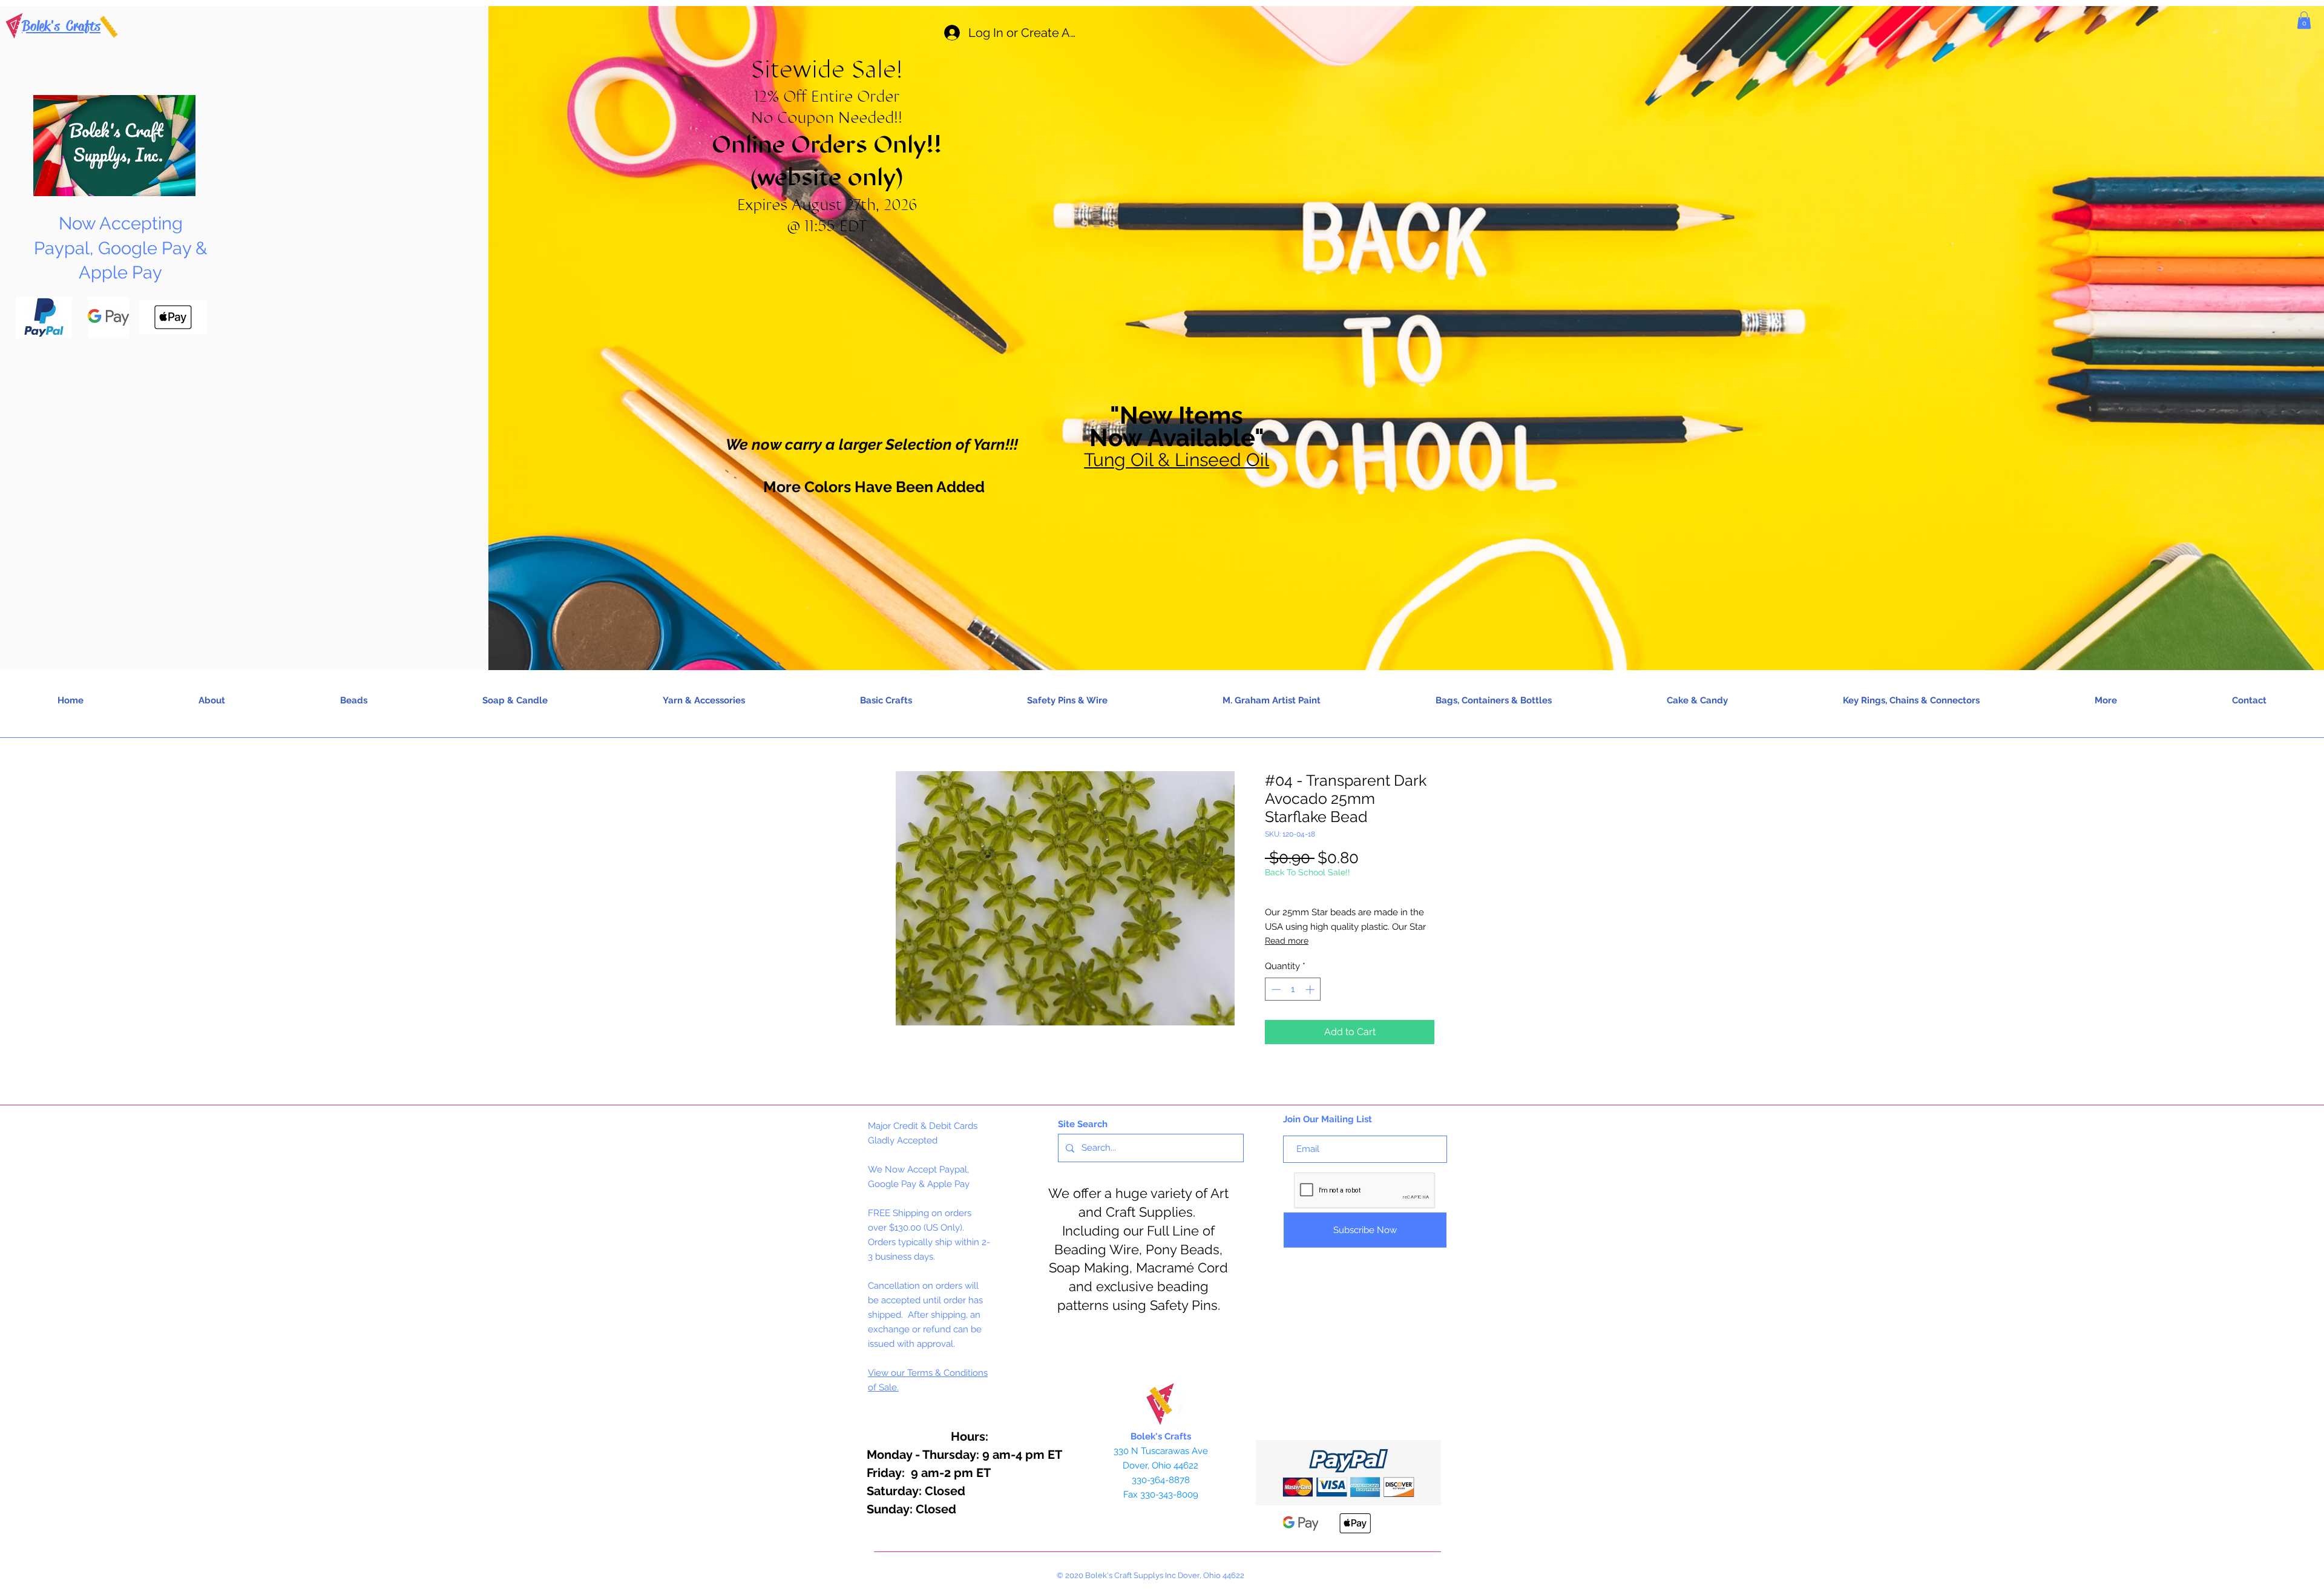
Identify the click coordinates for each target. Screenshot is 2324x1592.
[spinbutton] (1293, 989)
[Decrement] (1275, 989)
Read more (1287, 941)
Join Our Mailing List (1328, 1119)
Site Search (1083, 1124)
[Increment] (1311, 989)
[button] (2304, 20)
